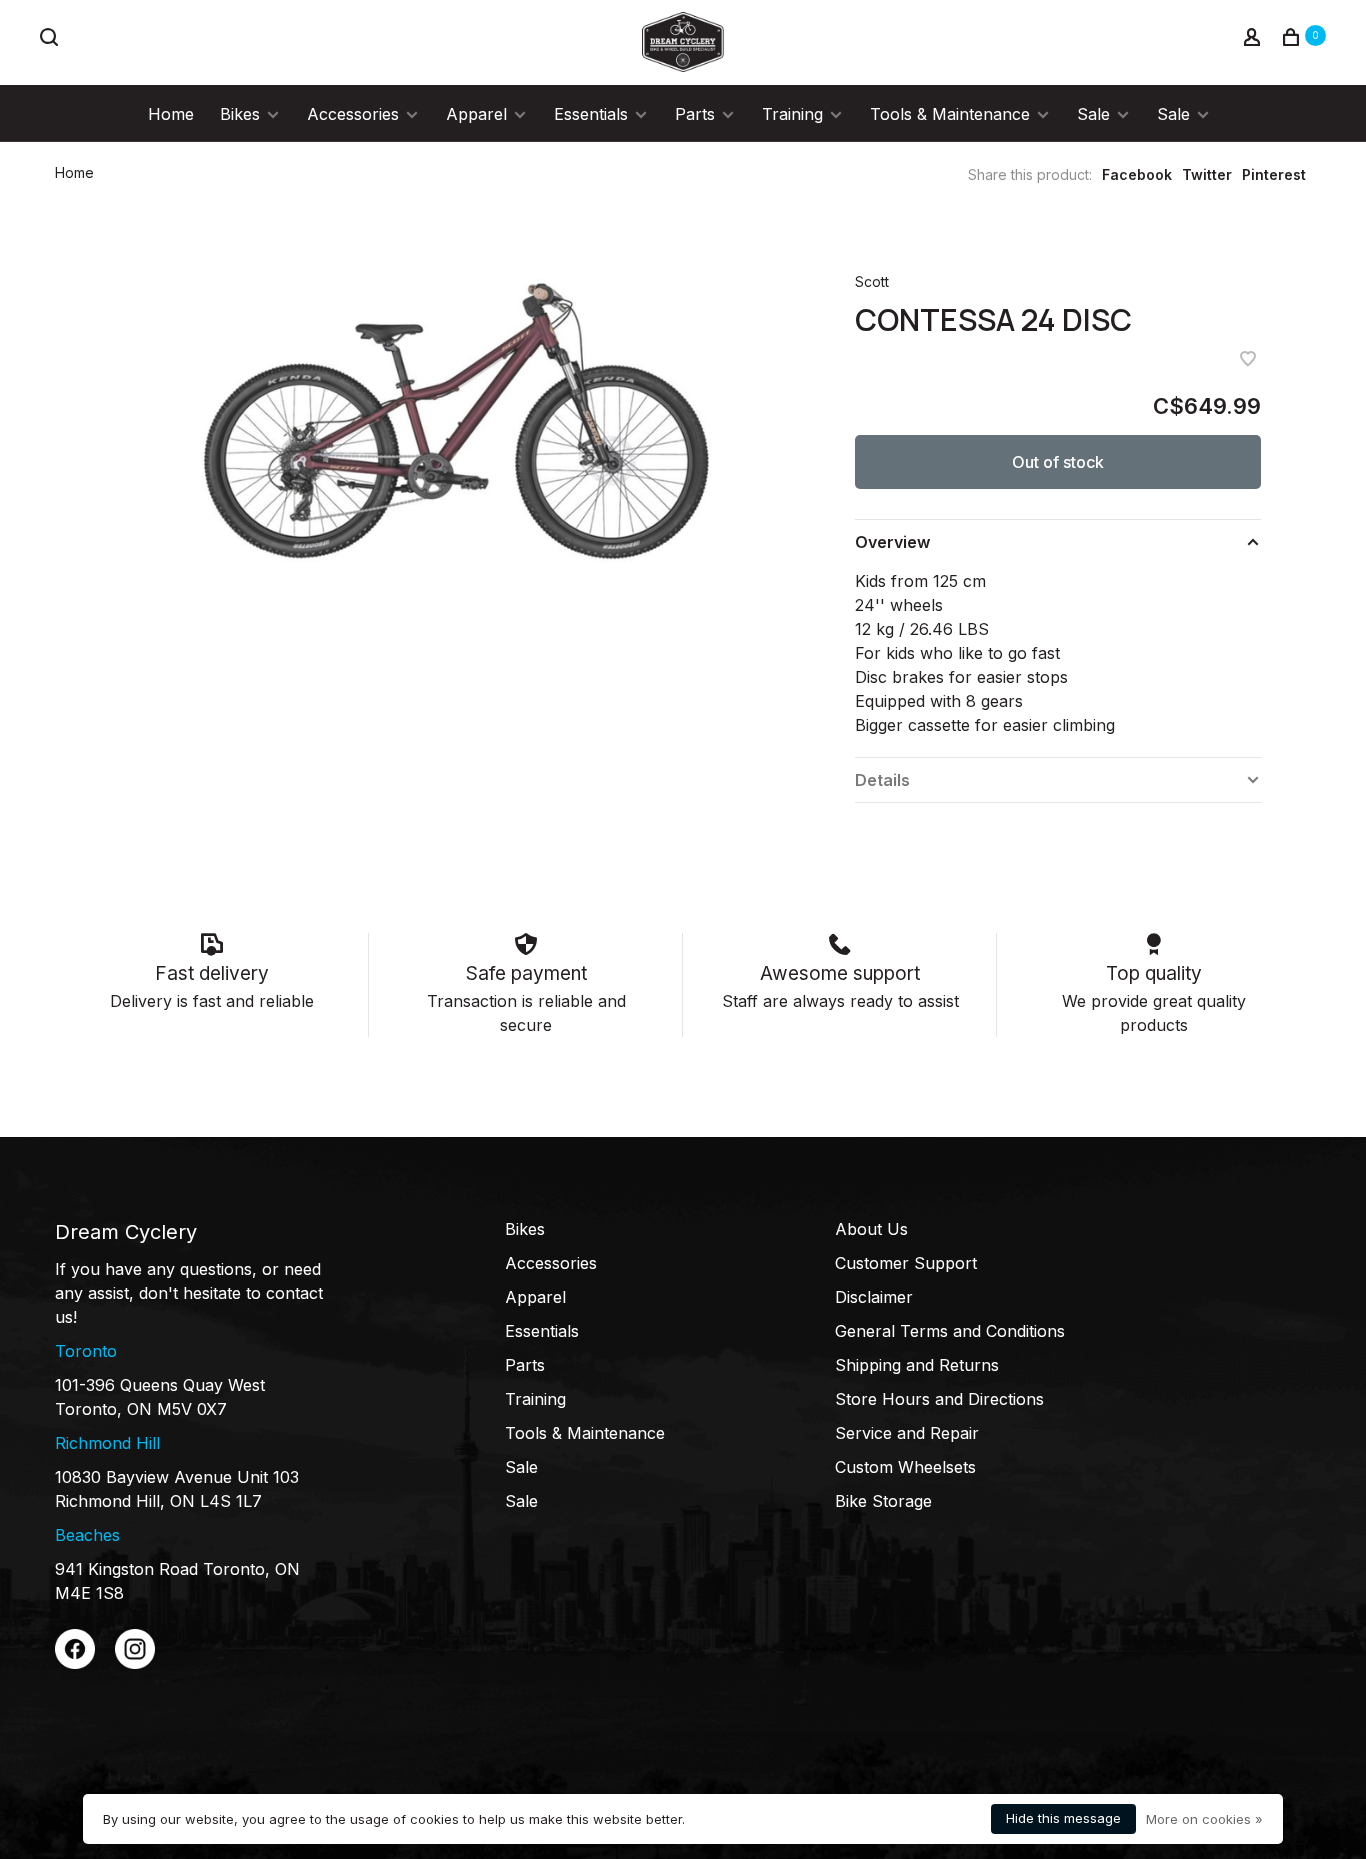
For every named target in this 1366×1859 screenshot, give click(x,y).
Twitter (1207, 174)
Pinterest (1274, 174)
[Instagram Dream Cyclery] (135, 1663)
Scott (872, 281)
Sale (1093, 114)
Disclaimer (874, 1297)
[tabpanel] (453, 415)
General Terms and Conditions (950, 1331)
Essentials (591, 114)
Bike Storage (883, 1501)
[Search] (51, 39)
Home (171, 114)
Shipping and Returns (917, 1365)
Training (792, 114)
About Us (871, 1229)
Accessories (353, 114)
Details (882, 780)
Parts (695, 114)
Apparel (476, 114)
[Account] (1254, 39)
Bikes (240, 114)
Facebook (1137, 174)
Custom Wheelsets (905, 1467)
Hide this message (1063, 1818)
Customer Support (906, 1263)
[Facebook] (75, 1663)
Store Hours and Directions (939, 1399)
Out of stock (1058, 462)
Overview (892, 542)
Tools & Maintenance (950, 114)
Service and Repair (907, 1433)
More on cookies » (1204, 1819)
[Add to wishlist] (1248, 360)
